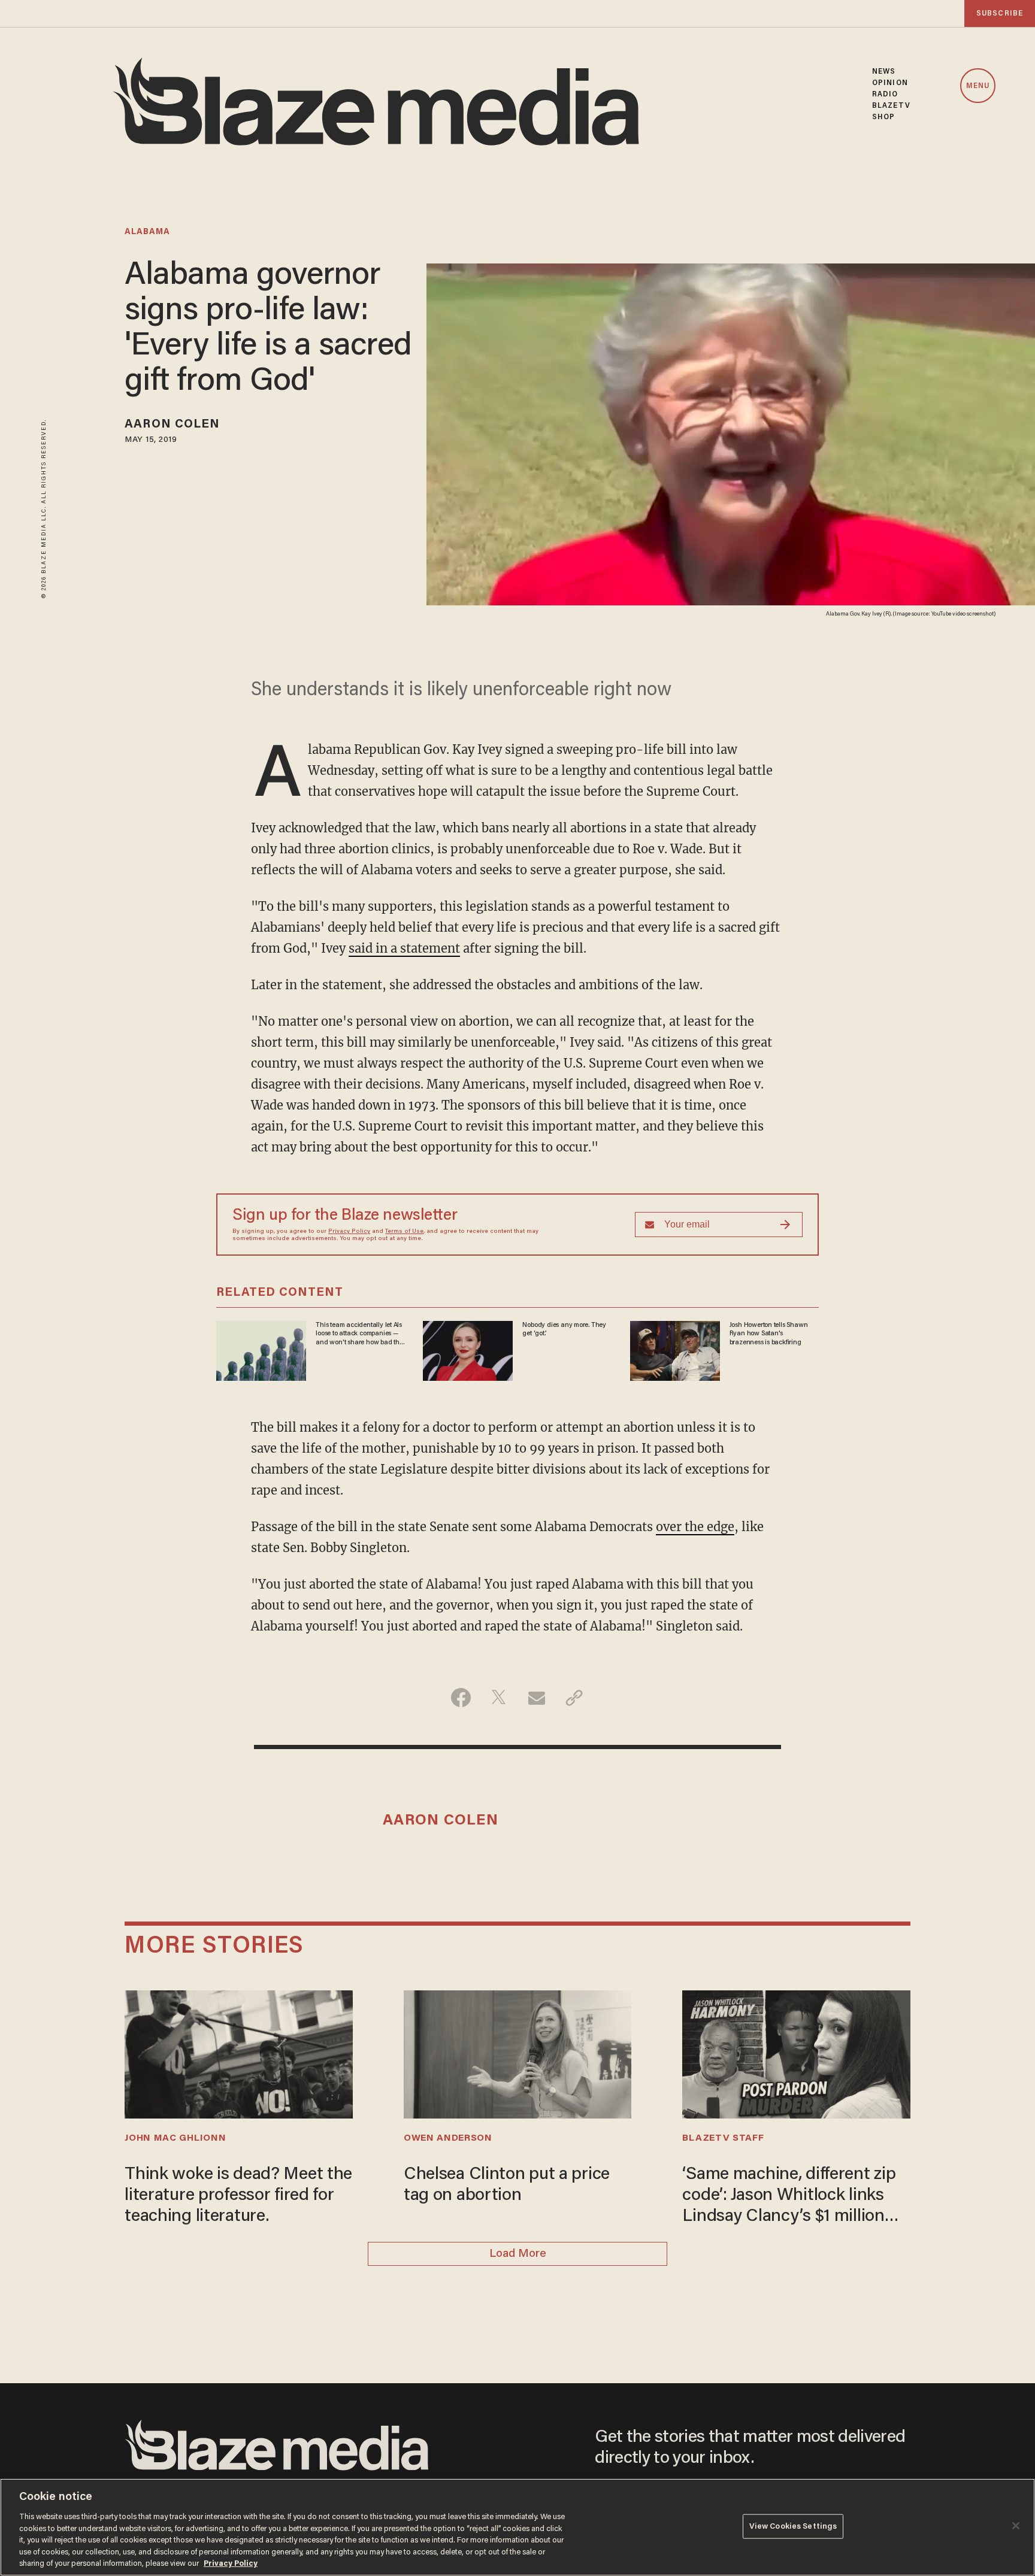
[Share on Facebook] (461, 1698)
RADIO (885, 94)
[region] (517, 2527)
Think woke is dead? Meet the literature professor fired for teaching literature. (238, 2196)
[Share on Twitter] (499, 1698)
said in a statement (404, 948)
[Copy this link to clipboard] (574, 1698)
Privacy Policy (349, 1232)
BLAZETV (891, 106)
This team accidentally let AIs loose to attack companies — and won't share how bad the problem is (359, 1334)
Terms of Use (404, 1232)
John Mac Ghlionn (175, 2138)
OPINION (890, 83)
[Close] (1016, 2526)
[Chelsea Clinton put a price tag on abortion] (517, 2053)
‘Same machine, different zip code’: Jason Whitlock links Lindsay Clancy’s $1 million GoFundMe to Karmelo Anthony (789, 2197)
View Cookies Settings (793, 2526)
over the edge (695, 1527)
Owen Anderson (448, 2138)
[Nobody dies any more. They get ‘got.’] (468, 1349)
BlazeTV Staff (723, 2138)
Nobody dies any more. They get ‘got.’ (564, 1329)
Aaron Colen (172, 425)
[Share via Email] (536, 1698)
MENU (978, 86)
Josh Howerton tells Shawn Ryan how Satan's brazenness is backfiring (769, 1334)
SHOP (883, 117)
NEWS (884, 72)
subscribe (1000, 13)
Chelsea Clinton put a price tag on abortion (507, 2185)
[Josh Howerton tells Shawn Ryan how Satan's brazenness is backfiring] (675, 1349)
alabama (147, 232)
